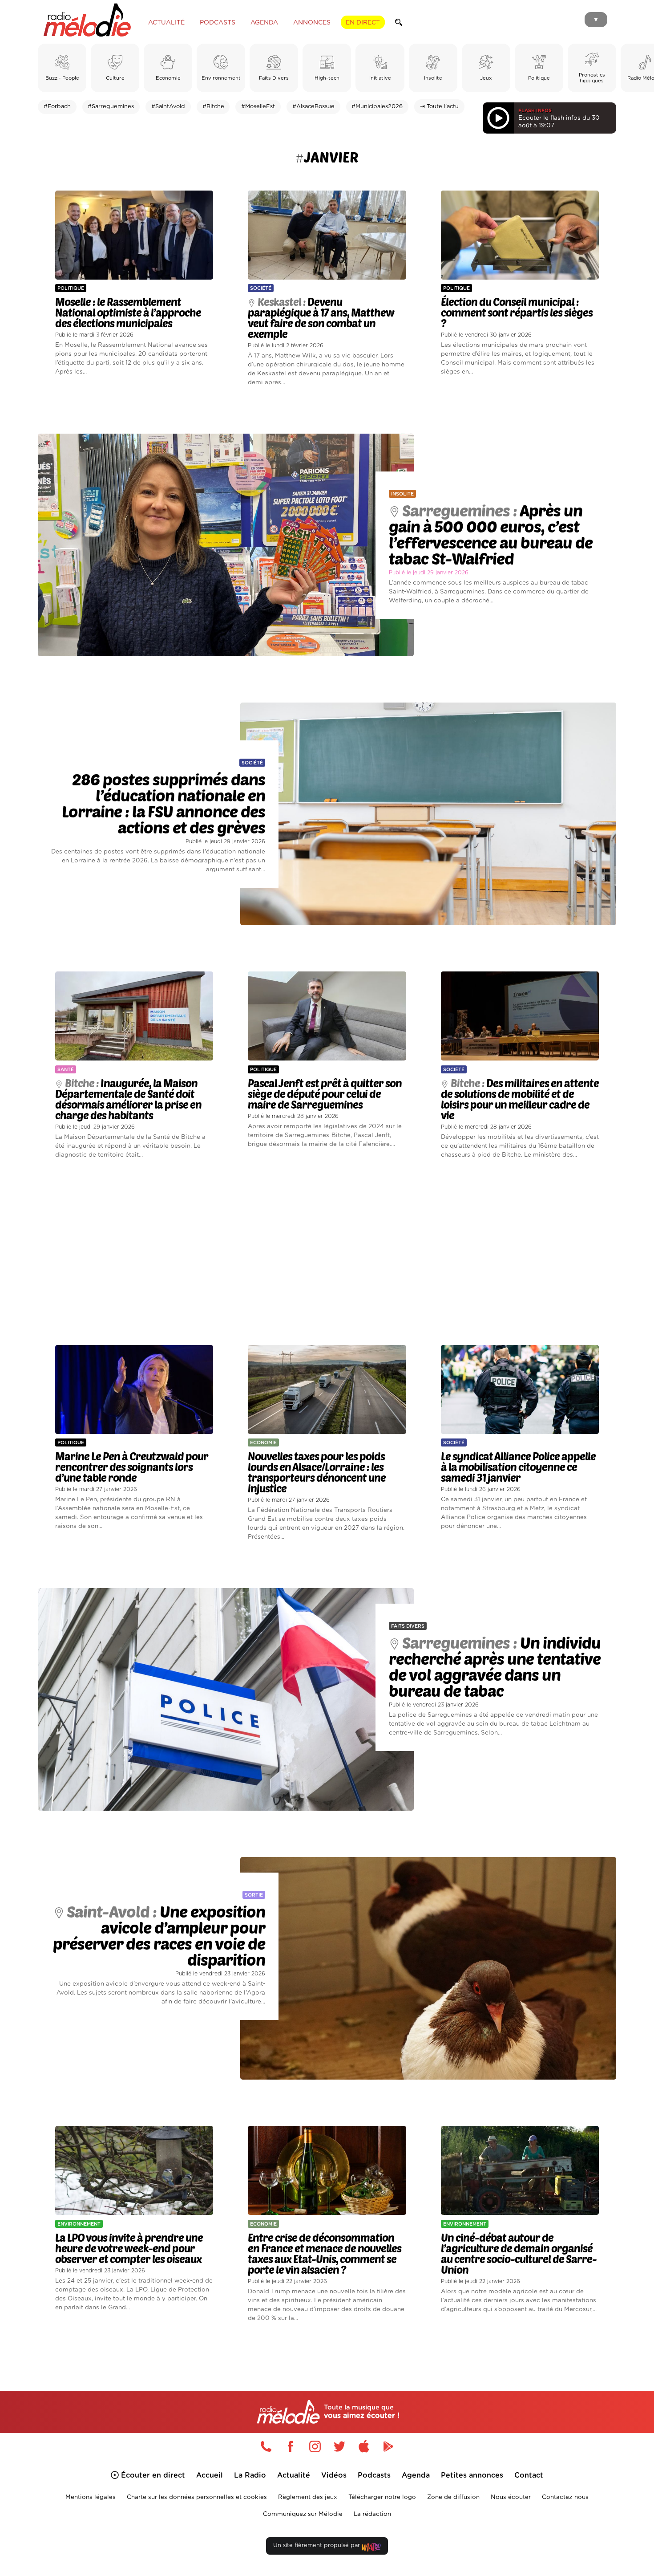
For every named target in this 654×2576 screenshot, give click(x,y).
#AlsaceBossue (313, 107)
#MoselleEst (258, 107)
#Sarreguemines (111, 107)
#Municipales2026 (377, 107)
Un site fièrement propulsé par (317, 2546)
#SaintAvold (168, 107)
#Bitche (213, 107)
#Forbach (57, 107)
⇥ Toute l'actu (439, 107)
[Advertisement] (327, 1252)
